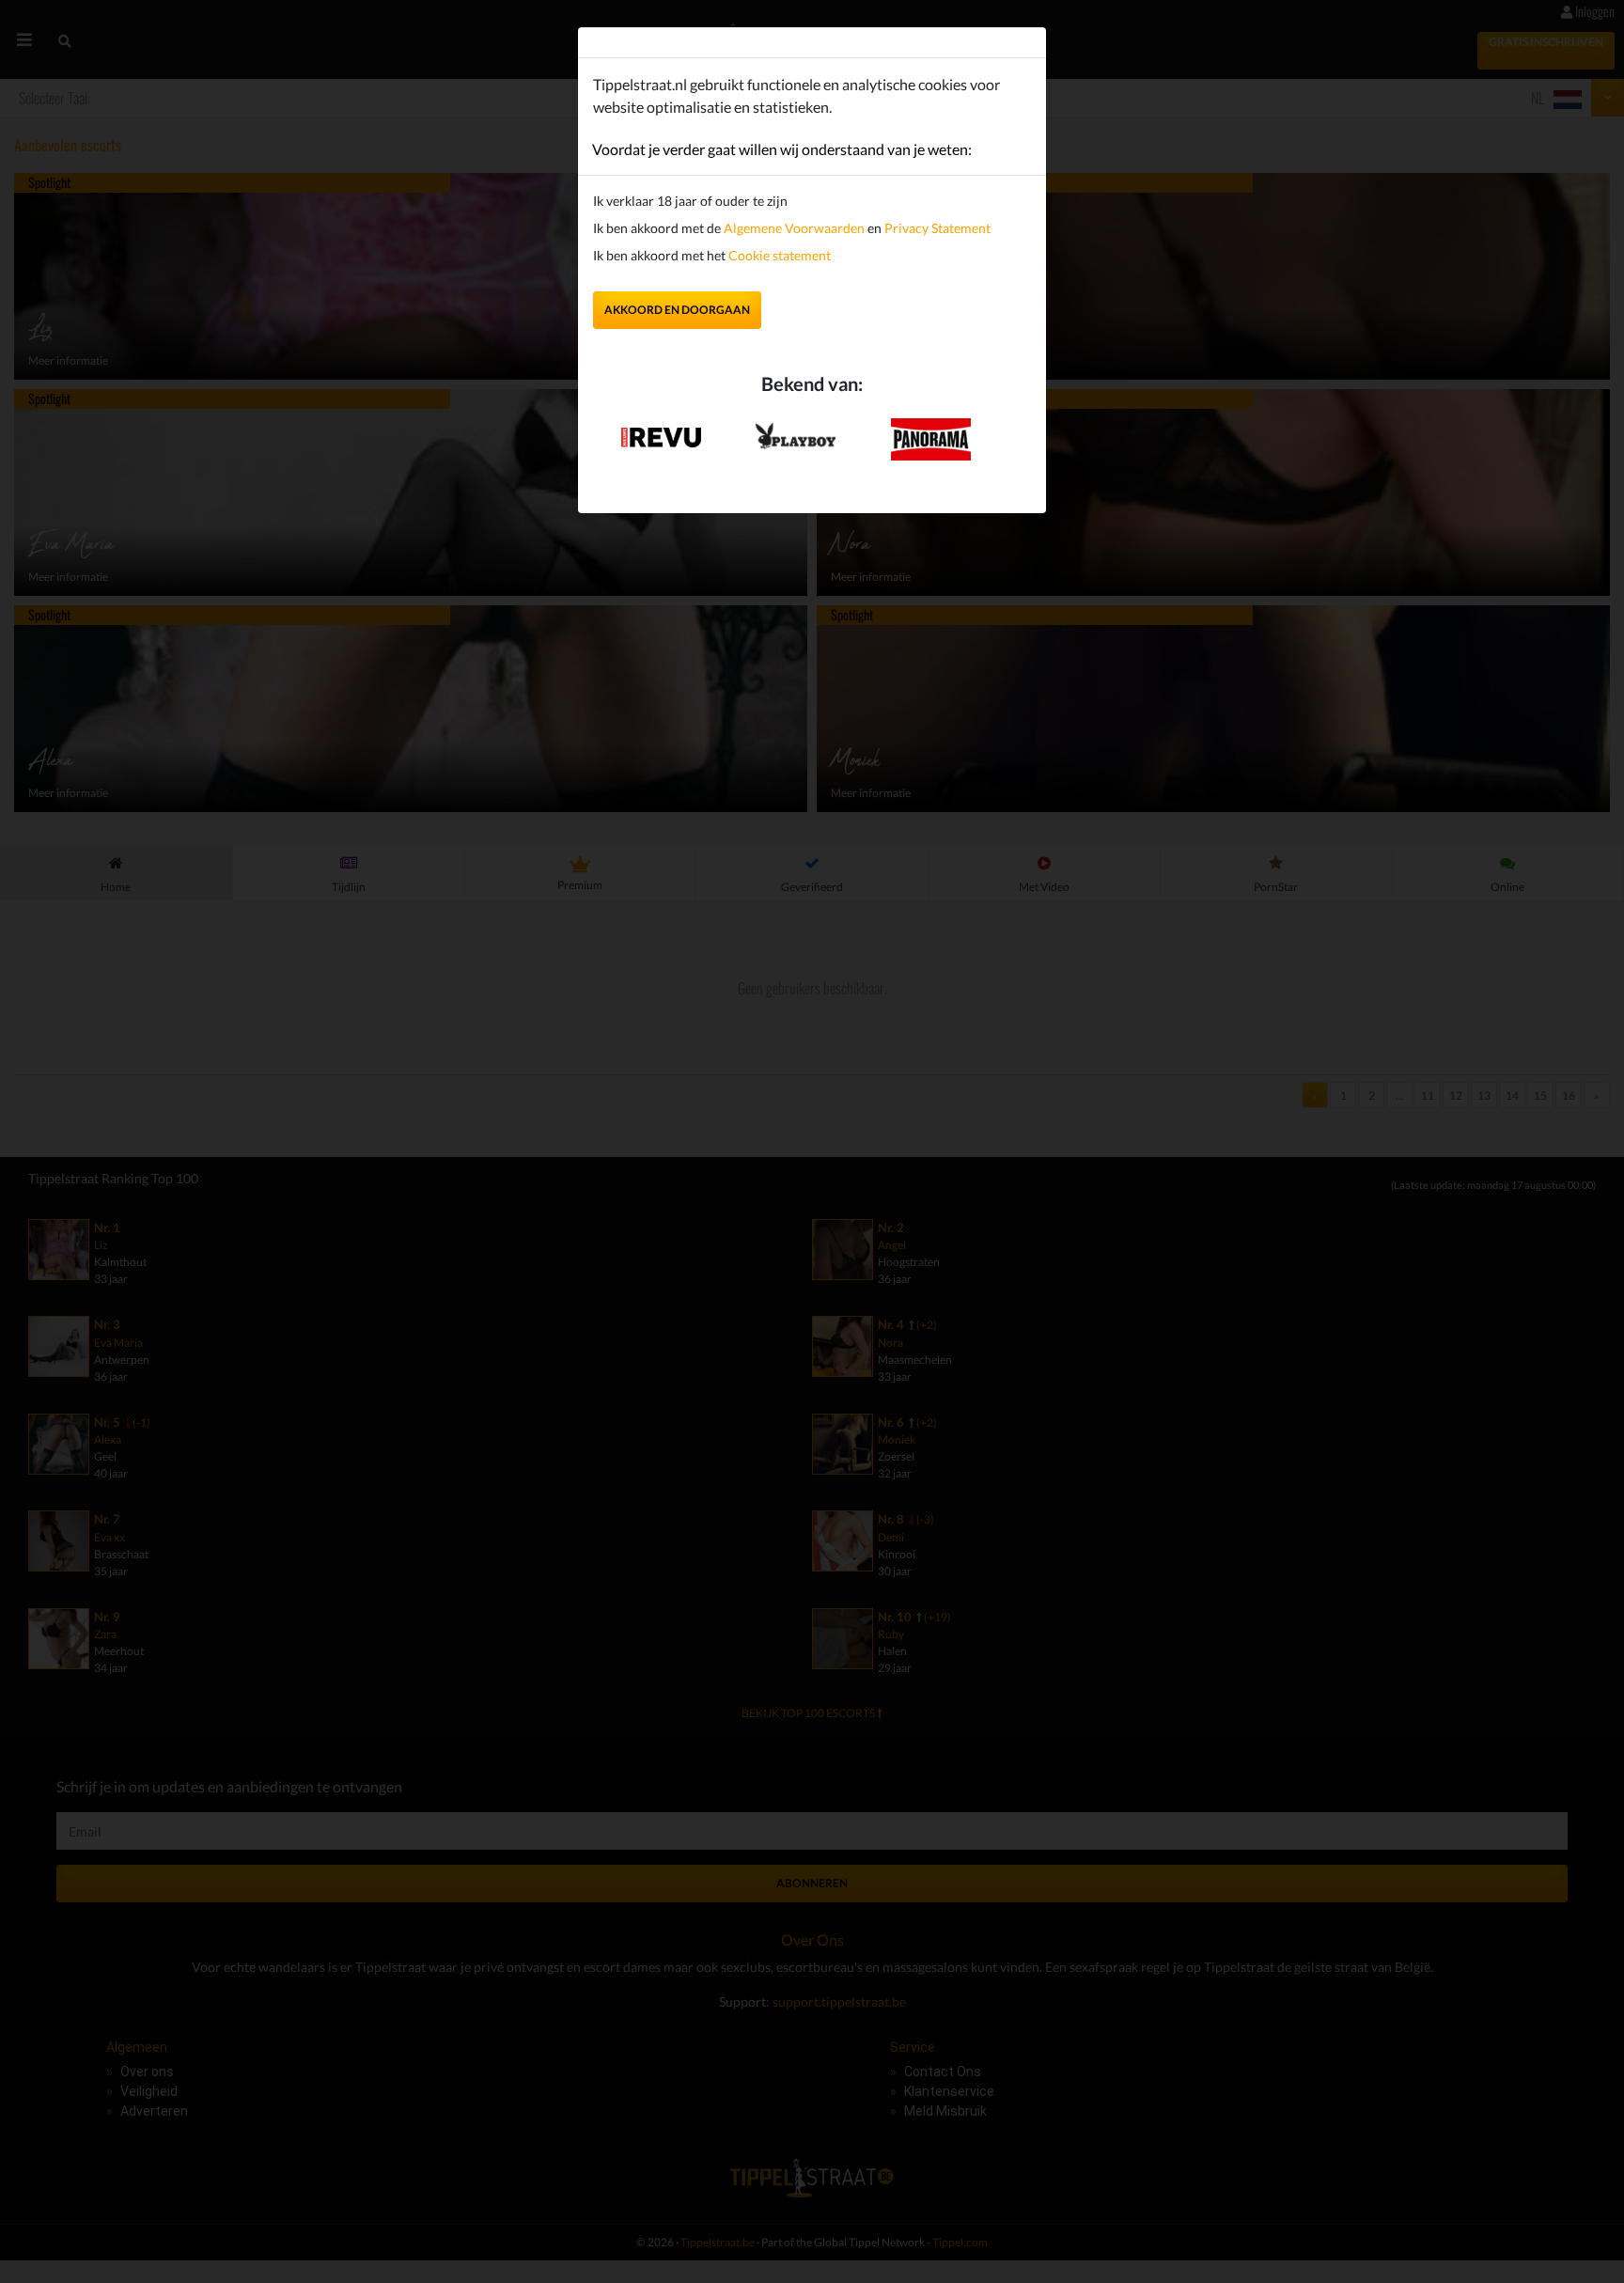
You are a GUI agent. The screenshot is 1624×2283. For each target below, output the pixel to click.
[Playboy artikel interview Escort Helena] (796, 432)
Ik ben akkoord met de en (792, 228)
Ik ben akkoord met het (712, 255)
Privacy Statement (937, 228)
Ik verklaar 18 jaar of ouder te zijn (690, 201)
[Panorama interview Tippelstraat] (931, 438)
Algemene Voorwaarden (794, 228)
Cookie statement (778, 255)
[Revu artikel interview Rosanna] (661, 431)
